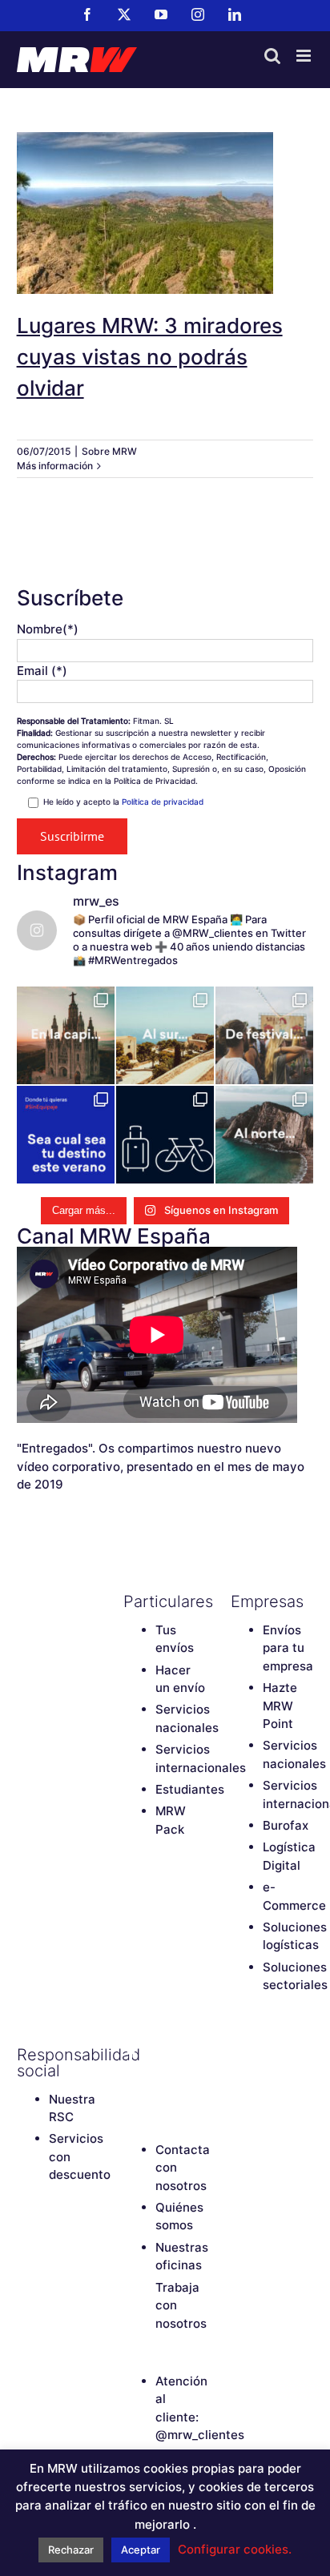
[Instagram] (131, 2082)
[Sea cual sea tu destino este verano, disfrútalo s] (66, 1135)
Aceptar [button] (141, 2550)
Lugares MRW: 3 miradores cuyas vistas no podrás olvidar (165, 192)
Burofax (286, 1825)
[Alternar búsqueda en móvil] (272, 56)
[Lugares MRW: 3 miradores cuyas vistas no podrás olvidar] (165, 213)
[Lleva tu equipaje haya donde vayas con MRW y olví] (165, 1135)
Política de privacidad (163, 802)
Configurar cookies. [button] (235, 2549)
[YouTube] (187, 2055)
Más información (55, 466)
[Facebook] (131, 2055)
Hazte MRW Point (280, 1706)
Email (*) (42, 671)
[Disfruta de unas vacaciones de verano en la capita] (66, 1035)
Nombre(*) (48, 629)
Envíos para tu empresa (288, 1648)
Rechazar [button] (71, 2550)
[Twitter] (159, 2055)
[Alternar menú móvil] (305, 56)
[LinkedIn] (159, 2082)
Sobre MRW (109, 451)
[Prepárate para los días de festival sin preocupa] (264, 1035)
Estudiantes (190, 1789)
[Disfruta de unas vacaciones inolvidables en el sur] (165, 1035)
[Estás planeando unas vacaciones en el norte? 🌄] (264, 1135)
